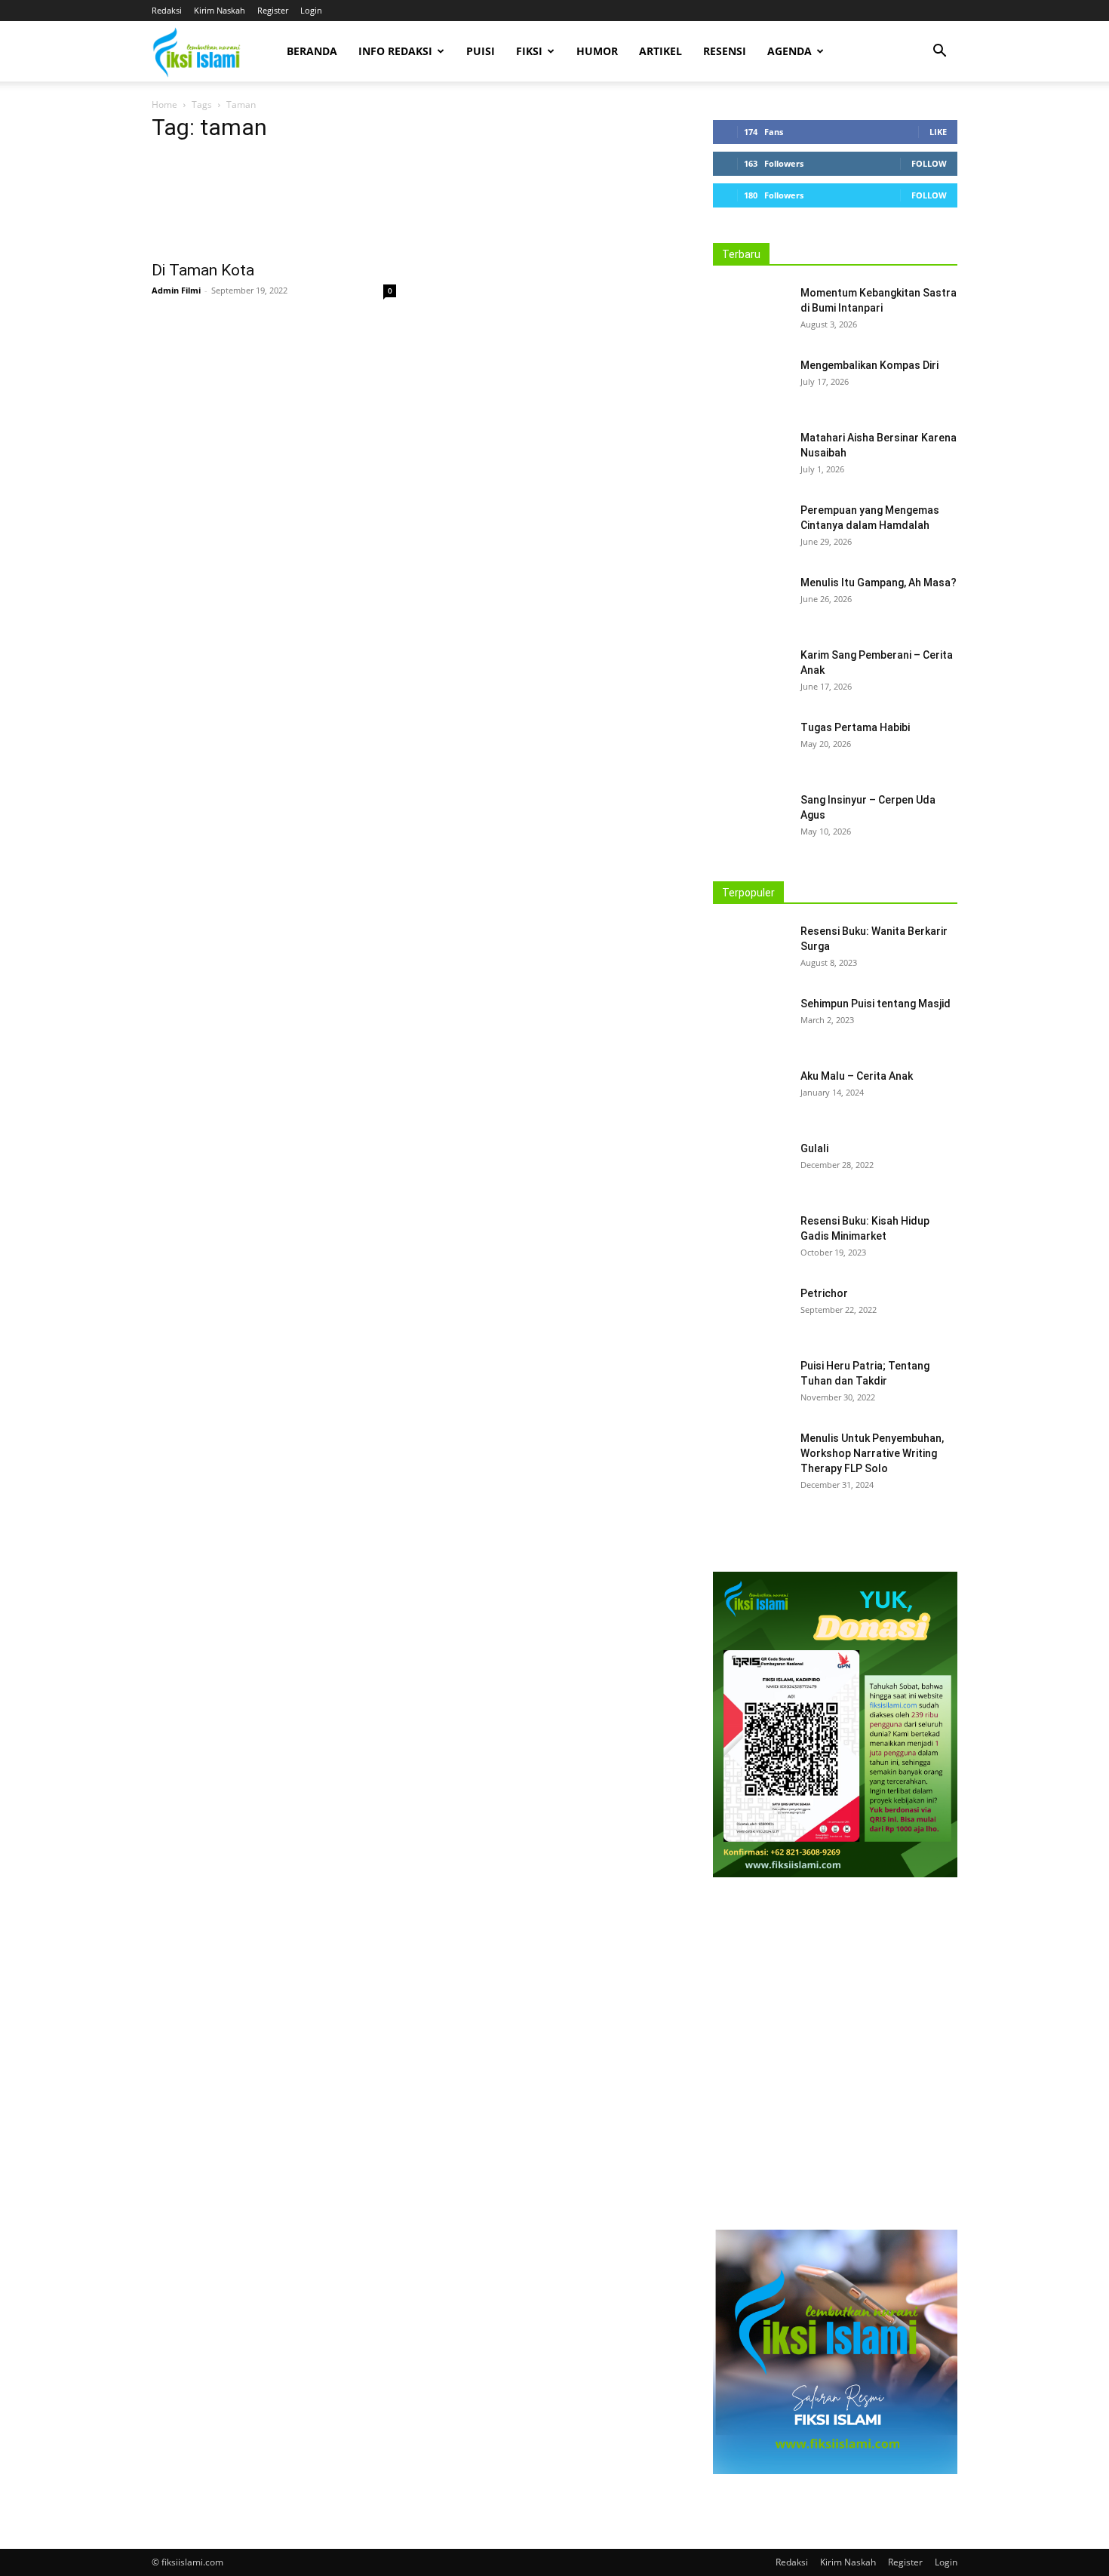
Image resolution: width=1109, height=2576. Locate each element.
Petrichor (824, 1293)
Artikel (660, 51)
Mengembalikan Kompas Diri (869, 365)
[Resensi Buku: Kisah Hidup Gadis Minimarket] (751, 1240)
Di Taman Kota (203, 270)
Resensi (725, 51)
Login (311, 10)
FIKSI (529, 51)
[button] (939, 52)
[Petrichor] (748, 1310)
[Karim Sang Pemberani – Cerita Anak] (751, 674)
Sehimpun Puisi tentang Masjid (876, 1004)
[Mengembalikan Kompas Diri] (751, 384)
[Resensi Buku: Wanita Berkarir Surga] (751, 950)
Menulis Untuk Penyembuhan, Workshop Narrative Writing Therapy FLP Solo (872, 1453)
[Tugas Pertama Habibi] (751, 746)
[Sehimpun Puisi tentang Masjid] (751, 1022)
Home (164, 105)
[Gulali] (751, 1167)
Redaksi (167, 10)
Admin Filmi (176, 290)
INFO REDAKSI (395, 51)
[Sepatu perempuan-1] (835, 2058)
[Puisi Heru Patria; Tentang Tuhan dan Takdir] (751, 1385)
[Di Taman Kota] (274, 204)
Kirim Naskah (220, 10)
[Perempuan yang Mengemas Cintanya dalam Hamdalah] (751, 529)
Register (273, 10)
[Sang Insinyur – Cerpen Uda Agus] (751, 819)
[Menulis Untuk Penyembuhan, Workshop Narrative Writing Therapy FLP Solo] (751, 1457)
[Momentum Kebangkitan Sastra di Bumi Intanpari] (751, 312)
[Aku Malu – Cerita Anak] (751, 1095)
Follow (929, 163)
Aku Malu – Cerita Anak (857, 1076)
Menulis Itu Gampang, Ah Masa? (879, 583)
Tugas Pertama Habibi (855, 727)
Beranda (312, 51)
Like (938, 132)
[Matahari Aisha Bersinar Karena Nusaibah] (751, 456)
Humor (597, 51)
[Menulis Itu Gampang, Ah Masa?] (751, 601)
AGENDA (790, 51)
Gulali (814, 1148)
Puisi (481, 51)
